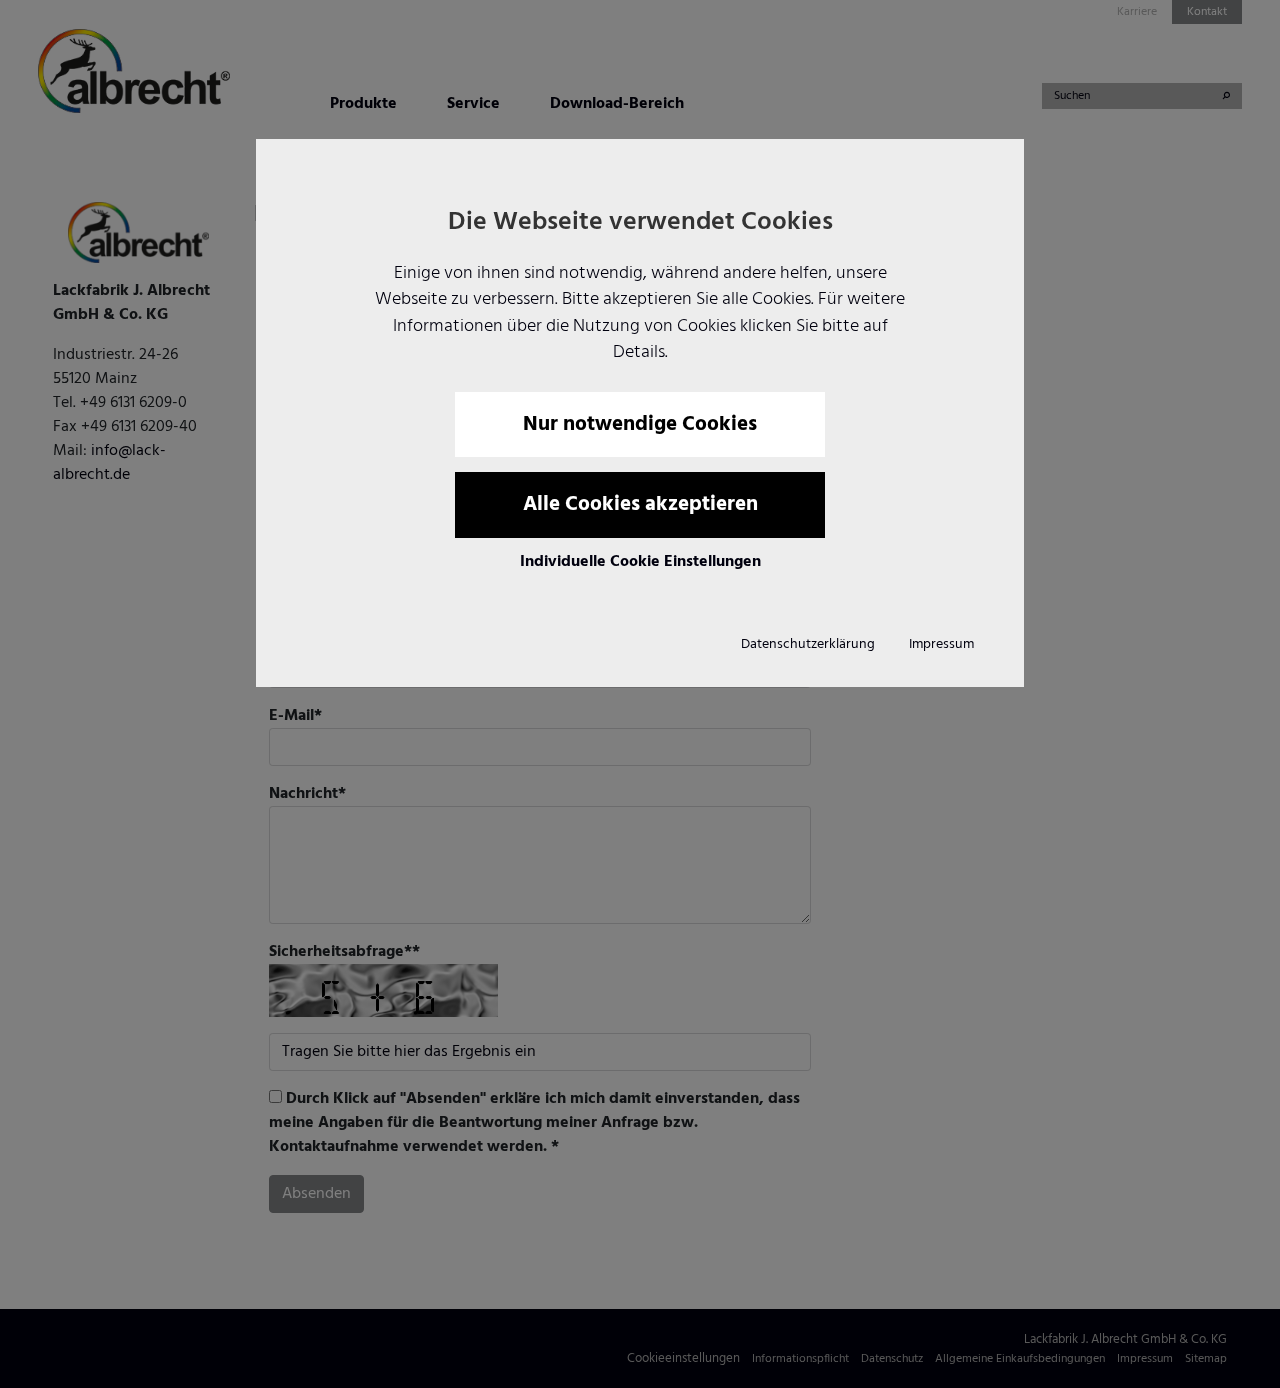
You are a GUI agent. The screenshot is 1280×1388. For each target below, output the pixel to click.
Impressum (941, 644)
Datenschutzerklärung (808, 644)
